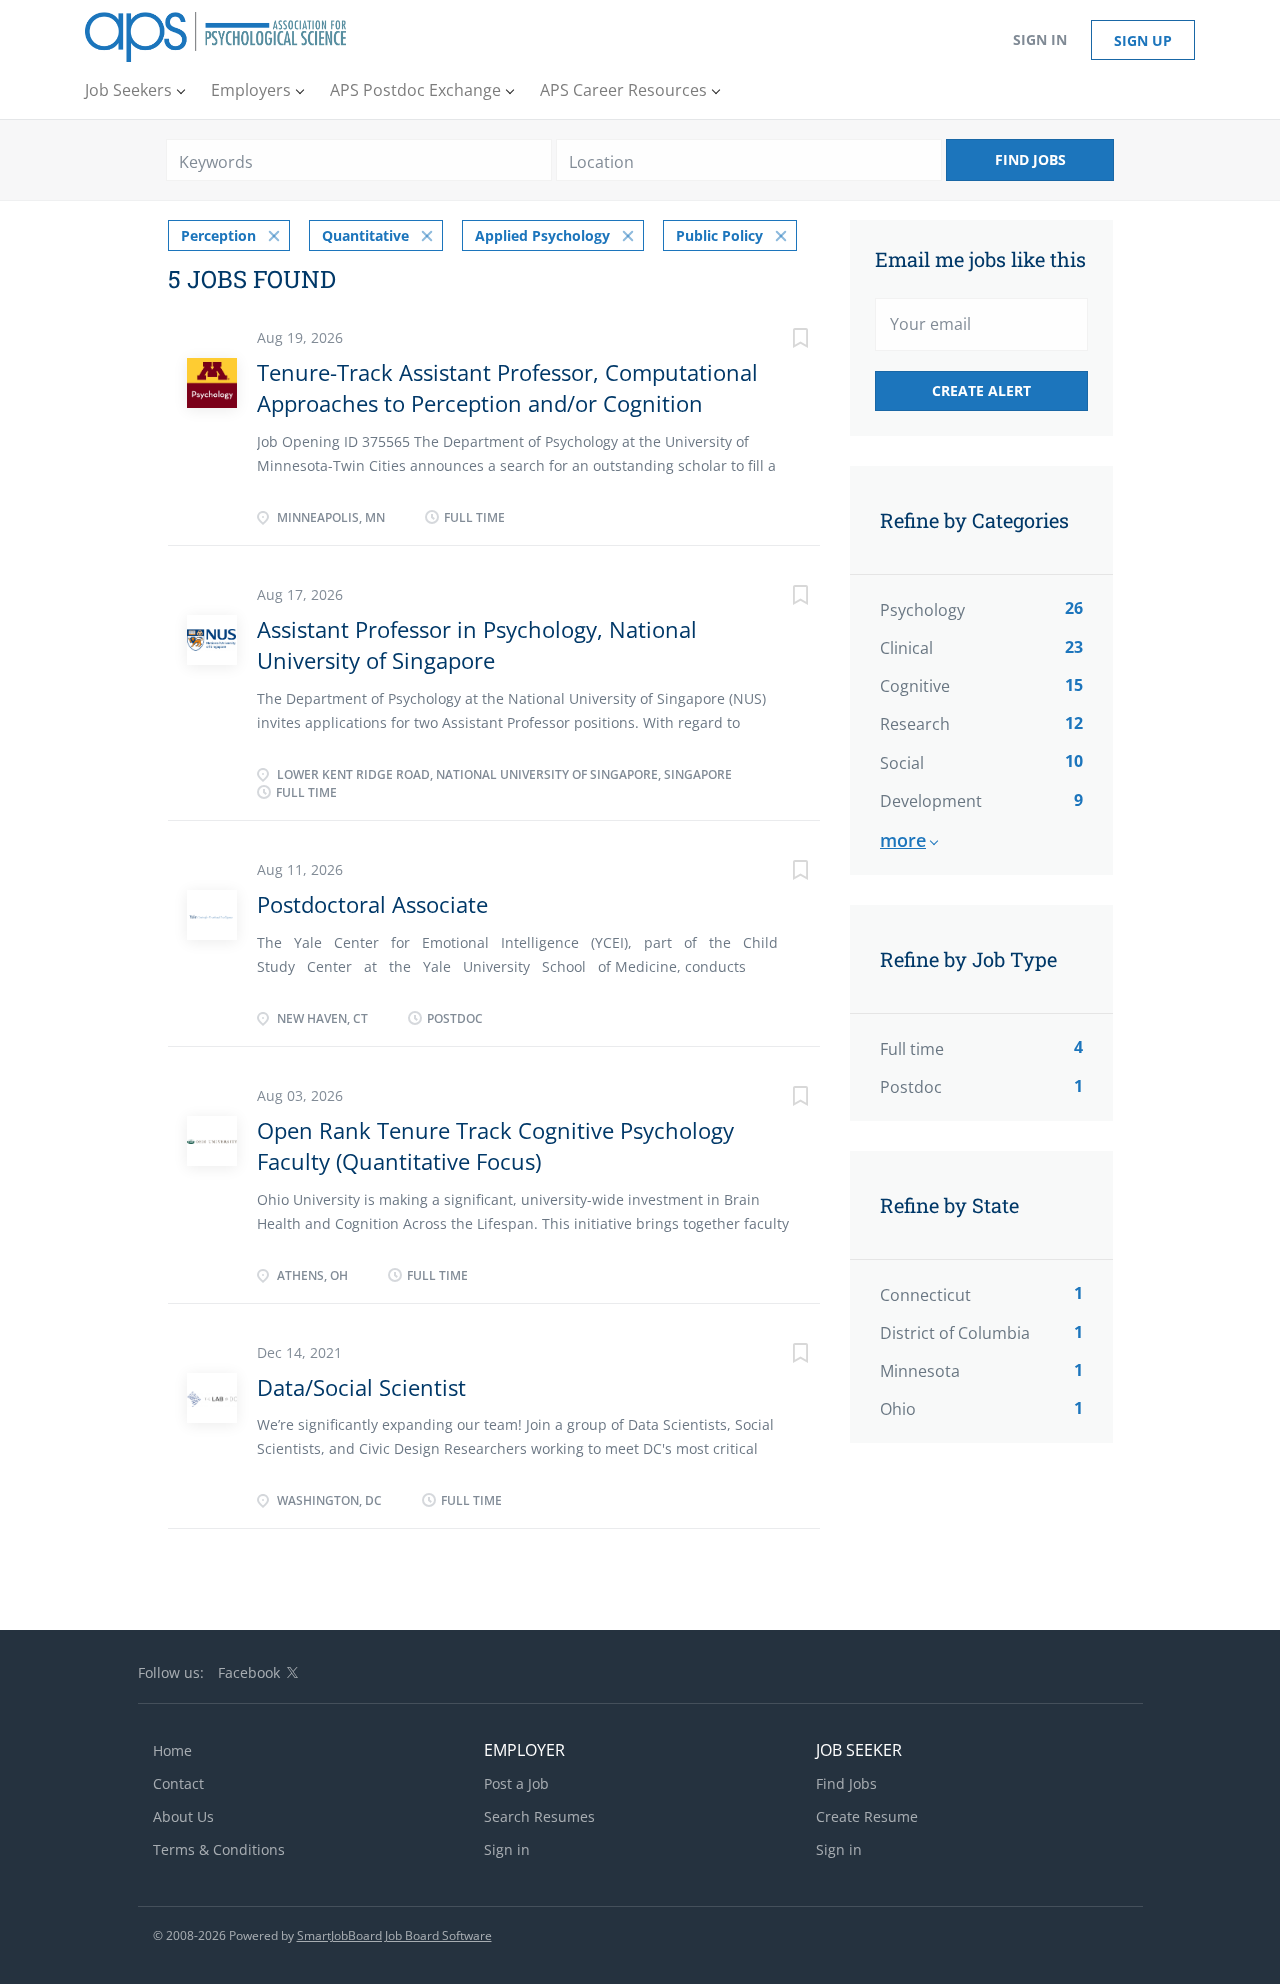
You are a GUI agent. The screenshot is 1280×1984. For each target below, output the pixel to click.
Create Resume (867, 1816)
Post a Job (516, 1783)
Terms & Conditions (219, 1849)
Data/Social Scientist (361, 1387)
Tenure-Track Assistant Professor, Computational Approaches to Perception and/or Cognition (507, 387)
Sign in (1040, 39)
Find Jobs (1030, 159)
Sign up (1143, 40)
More (903, 840)
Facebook (249, 1672)
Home (172, 1750)
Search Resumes (539, 1816)
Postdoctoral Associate (372, 904)
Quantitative (365, 235)
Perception (218, 235)
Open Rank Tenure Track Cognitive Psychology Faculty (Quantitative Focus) (495, 1145)
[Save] (780, 340)
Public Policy (719, 235)
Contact (178, 1783)
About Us (183, 1816)
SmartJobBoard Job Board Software (394, 1935)
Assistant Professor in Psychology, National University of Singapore (477, 644)
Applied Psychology (542, 235)
